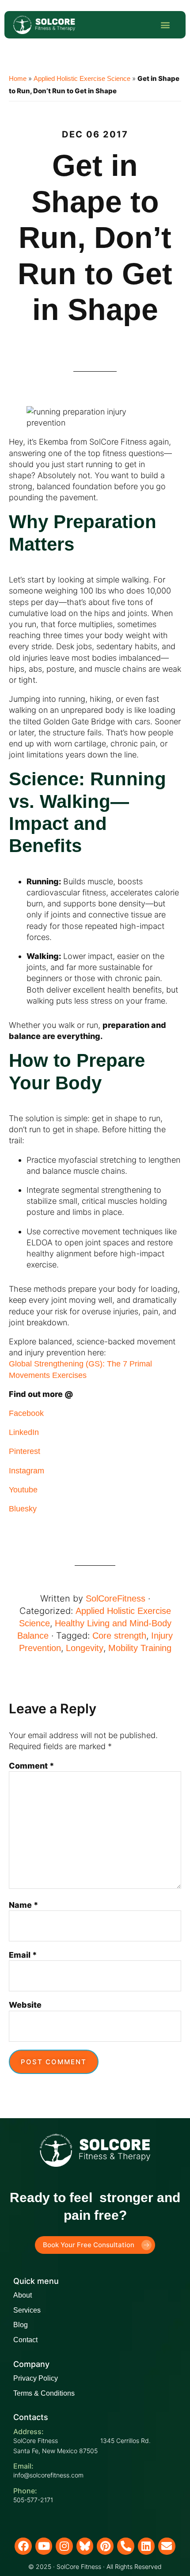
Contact (25, 2340)
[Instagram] (64, 2546)
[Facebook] (23, 2546)
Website (25, 2005)
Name (24, 1905)
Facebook (26, 1413)
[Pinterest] (105, 2546)
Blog (21, 2325)
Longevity (85, 1648)
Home (18, 78)
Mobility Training (140, 1648)
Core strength (119, 1636)
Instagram (27, 1471)
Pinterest (25, 1451)
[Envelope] (167, 2546)
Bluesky (23, 1509)
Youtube (23, 1490)
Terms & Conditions (44, 2393)
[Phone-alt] (125, 2546)
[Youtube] (44, 2546)
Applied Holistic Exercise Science (82, 78)
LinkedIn (24, 1432)
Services (27, 2310)
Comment (32, 1766)
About (23, 2295)
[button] (165, 25)
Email (23, 1955)
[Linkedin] (146, 2546)
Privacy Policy (36, 2378)
